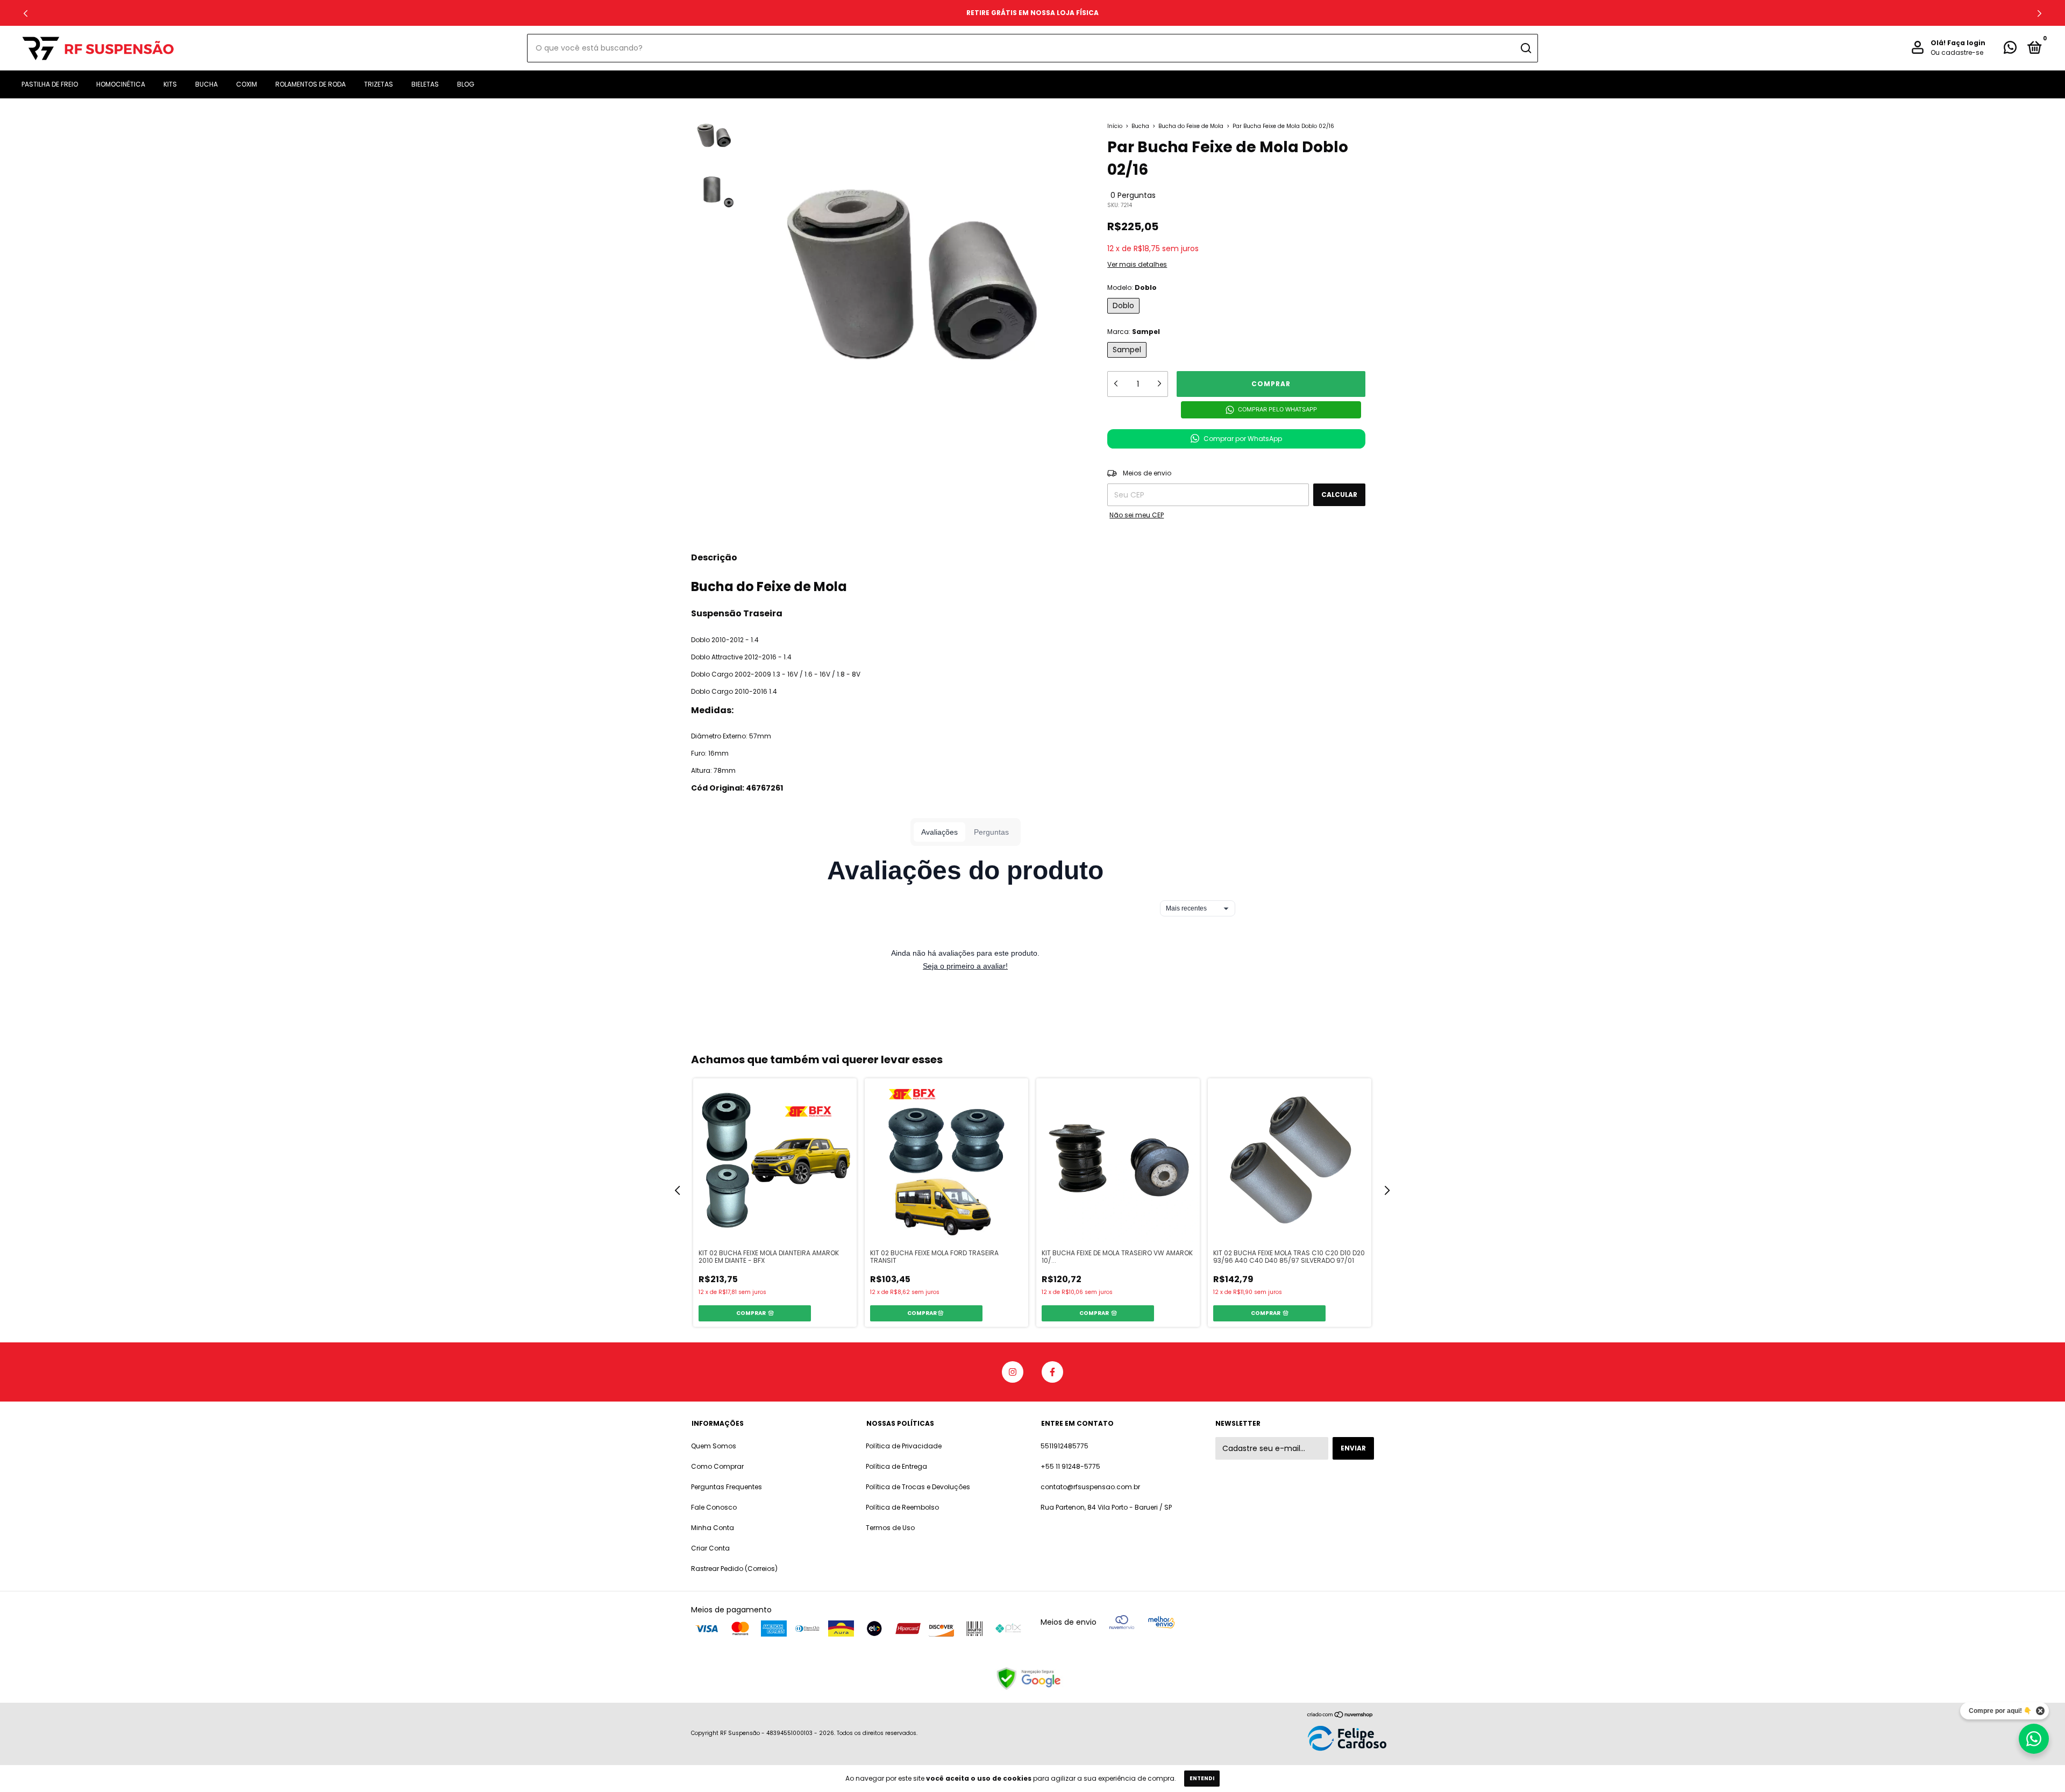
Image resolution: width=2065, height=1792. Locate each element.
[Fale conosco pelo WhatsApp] (2010, 50)
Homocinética (121, 84)
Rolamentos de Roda (311, 84)
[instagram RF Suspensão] (1013, 1372)
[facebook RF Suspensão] (1052, 1372)
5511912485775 (1064, 1446)
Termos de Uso (890, 1528)
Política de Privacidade (904, 1446)
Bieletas (425, 84)
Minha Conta (713, 1528)
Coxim (247, 84)
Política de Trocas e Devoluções (918, 1487)
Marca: (1134, 332)
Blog (466, 84)
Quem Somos (714, 1446)
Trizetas (379, 84)
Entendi (1202, 1778)
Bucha (206, 84)
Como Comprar (717, 1466)
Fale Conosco (714, 1507)
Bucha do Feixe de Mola (1191, 126)
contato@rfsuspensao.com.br (1090, 1487)
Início (1115, 126)
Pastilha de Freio (50, 84)
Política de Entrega (896, 1466)
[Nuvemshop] (1340, 1715)
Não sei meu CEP (1137, 515)
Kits (170, 84)
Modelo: (1132, 287)
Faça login (1966, 43)
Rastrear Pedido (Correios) (734, 1569)
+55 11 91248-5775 (1070, 1466)
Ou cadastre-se (1957, 53)
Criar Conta (710, 1548)
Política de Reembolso (902, 1507)
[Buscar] (1525, 48)
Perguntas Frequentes (727, 1487)
